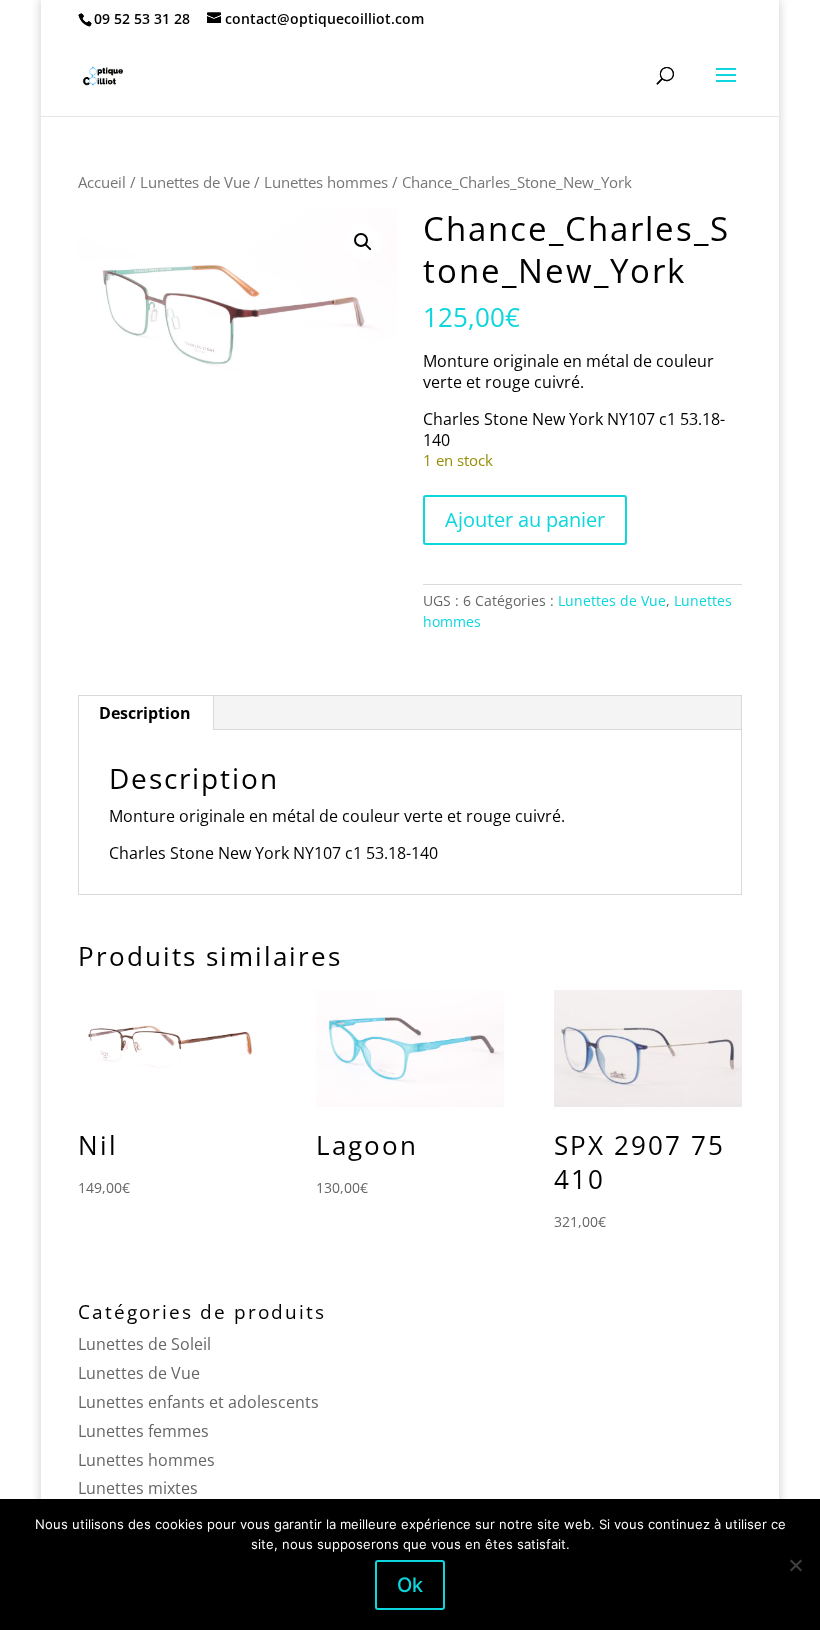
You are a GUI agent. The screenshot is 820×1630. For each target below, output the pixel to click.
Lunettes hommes (326, 182)
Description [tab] (145, 713)
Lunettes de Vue (195, 182)
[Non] (795, 1565)
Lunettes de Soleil (144, 1344)
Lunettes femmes (143, 1431)
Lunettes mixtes (138, 1488)
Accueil (102, 182)
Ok (410, 1585)
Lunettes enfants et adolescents (198, 1402)
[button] (363, 242)
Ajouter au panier (525, 519)
